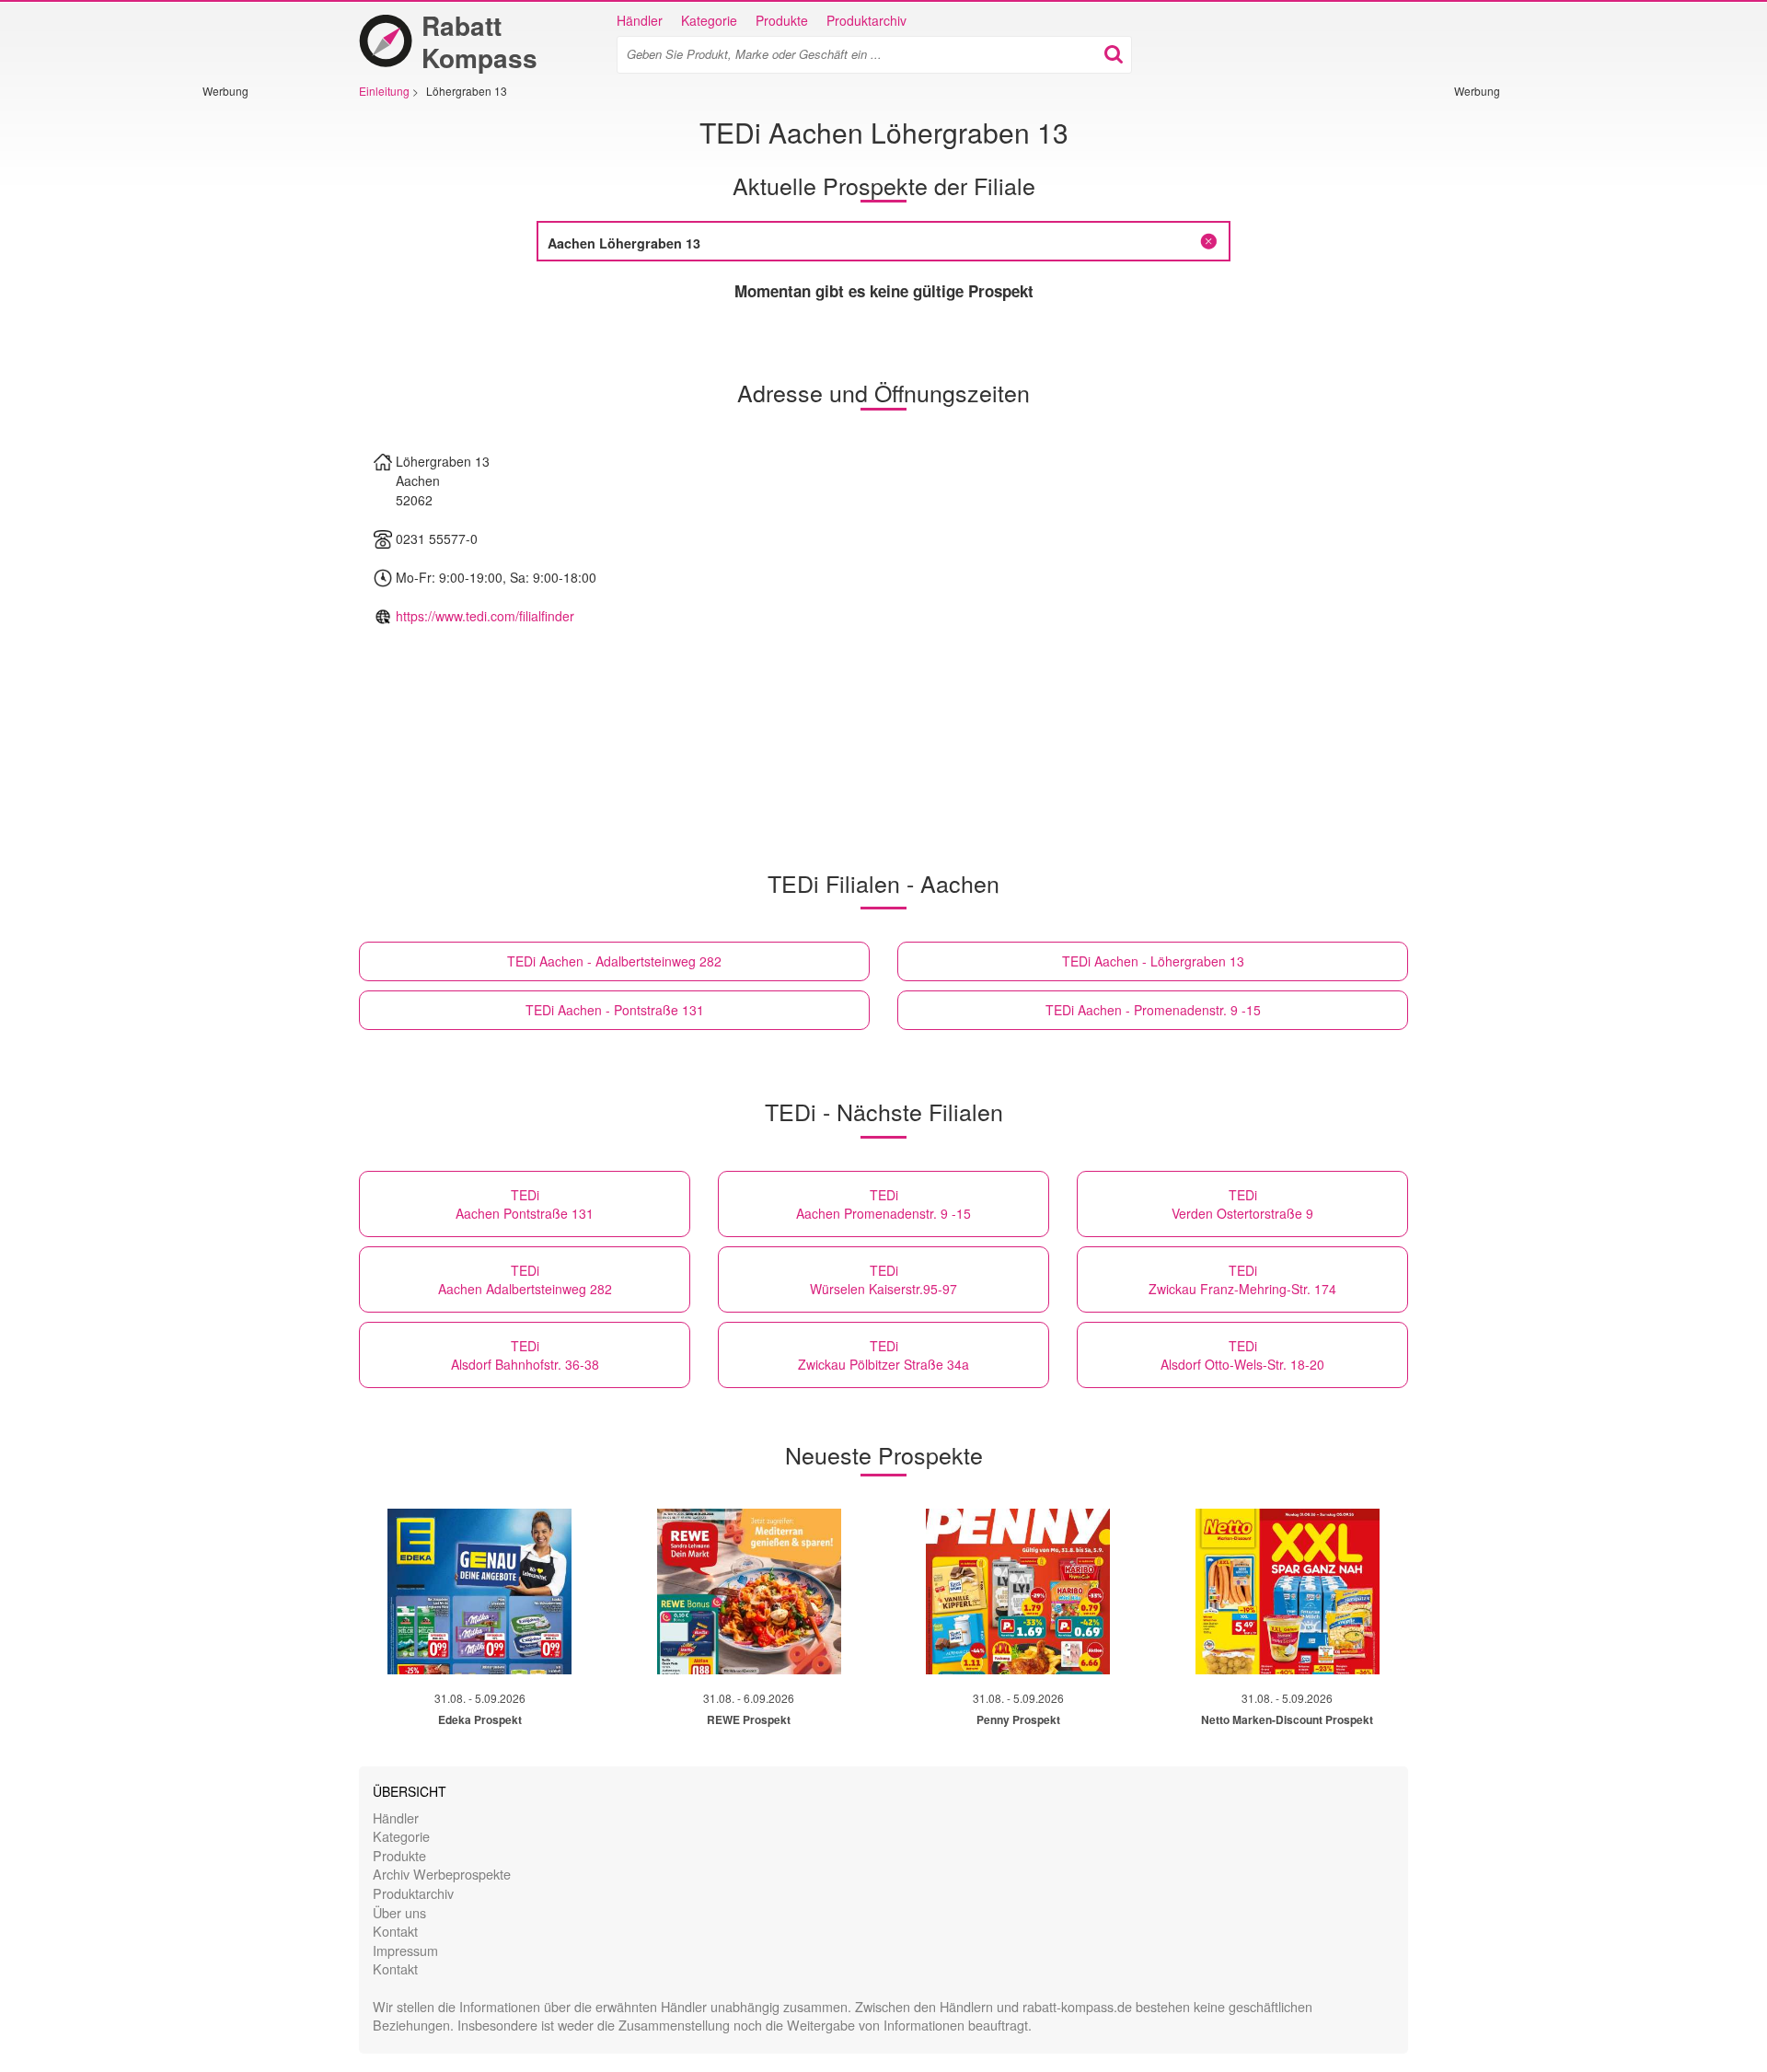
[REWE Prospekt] (749, 1592)
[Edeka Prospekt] (479, 1592)
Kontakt (395, 1931)
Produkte (782, 20)
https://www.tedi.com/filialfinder (485, 616)
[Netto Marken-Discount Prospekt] (1288, 1592)
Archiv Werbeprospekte (442, 1874)
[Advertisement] (258, 375)
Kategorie (709, 20)
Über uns (399, 1912)
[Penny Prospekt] (1018, 1592)
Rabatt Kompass (479, 41)
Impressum (405, 1950)
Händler (640, 20)
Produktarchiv (866, 20)
